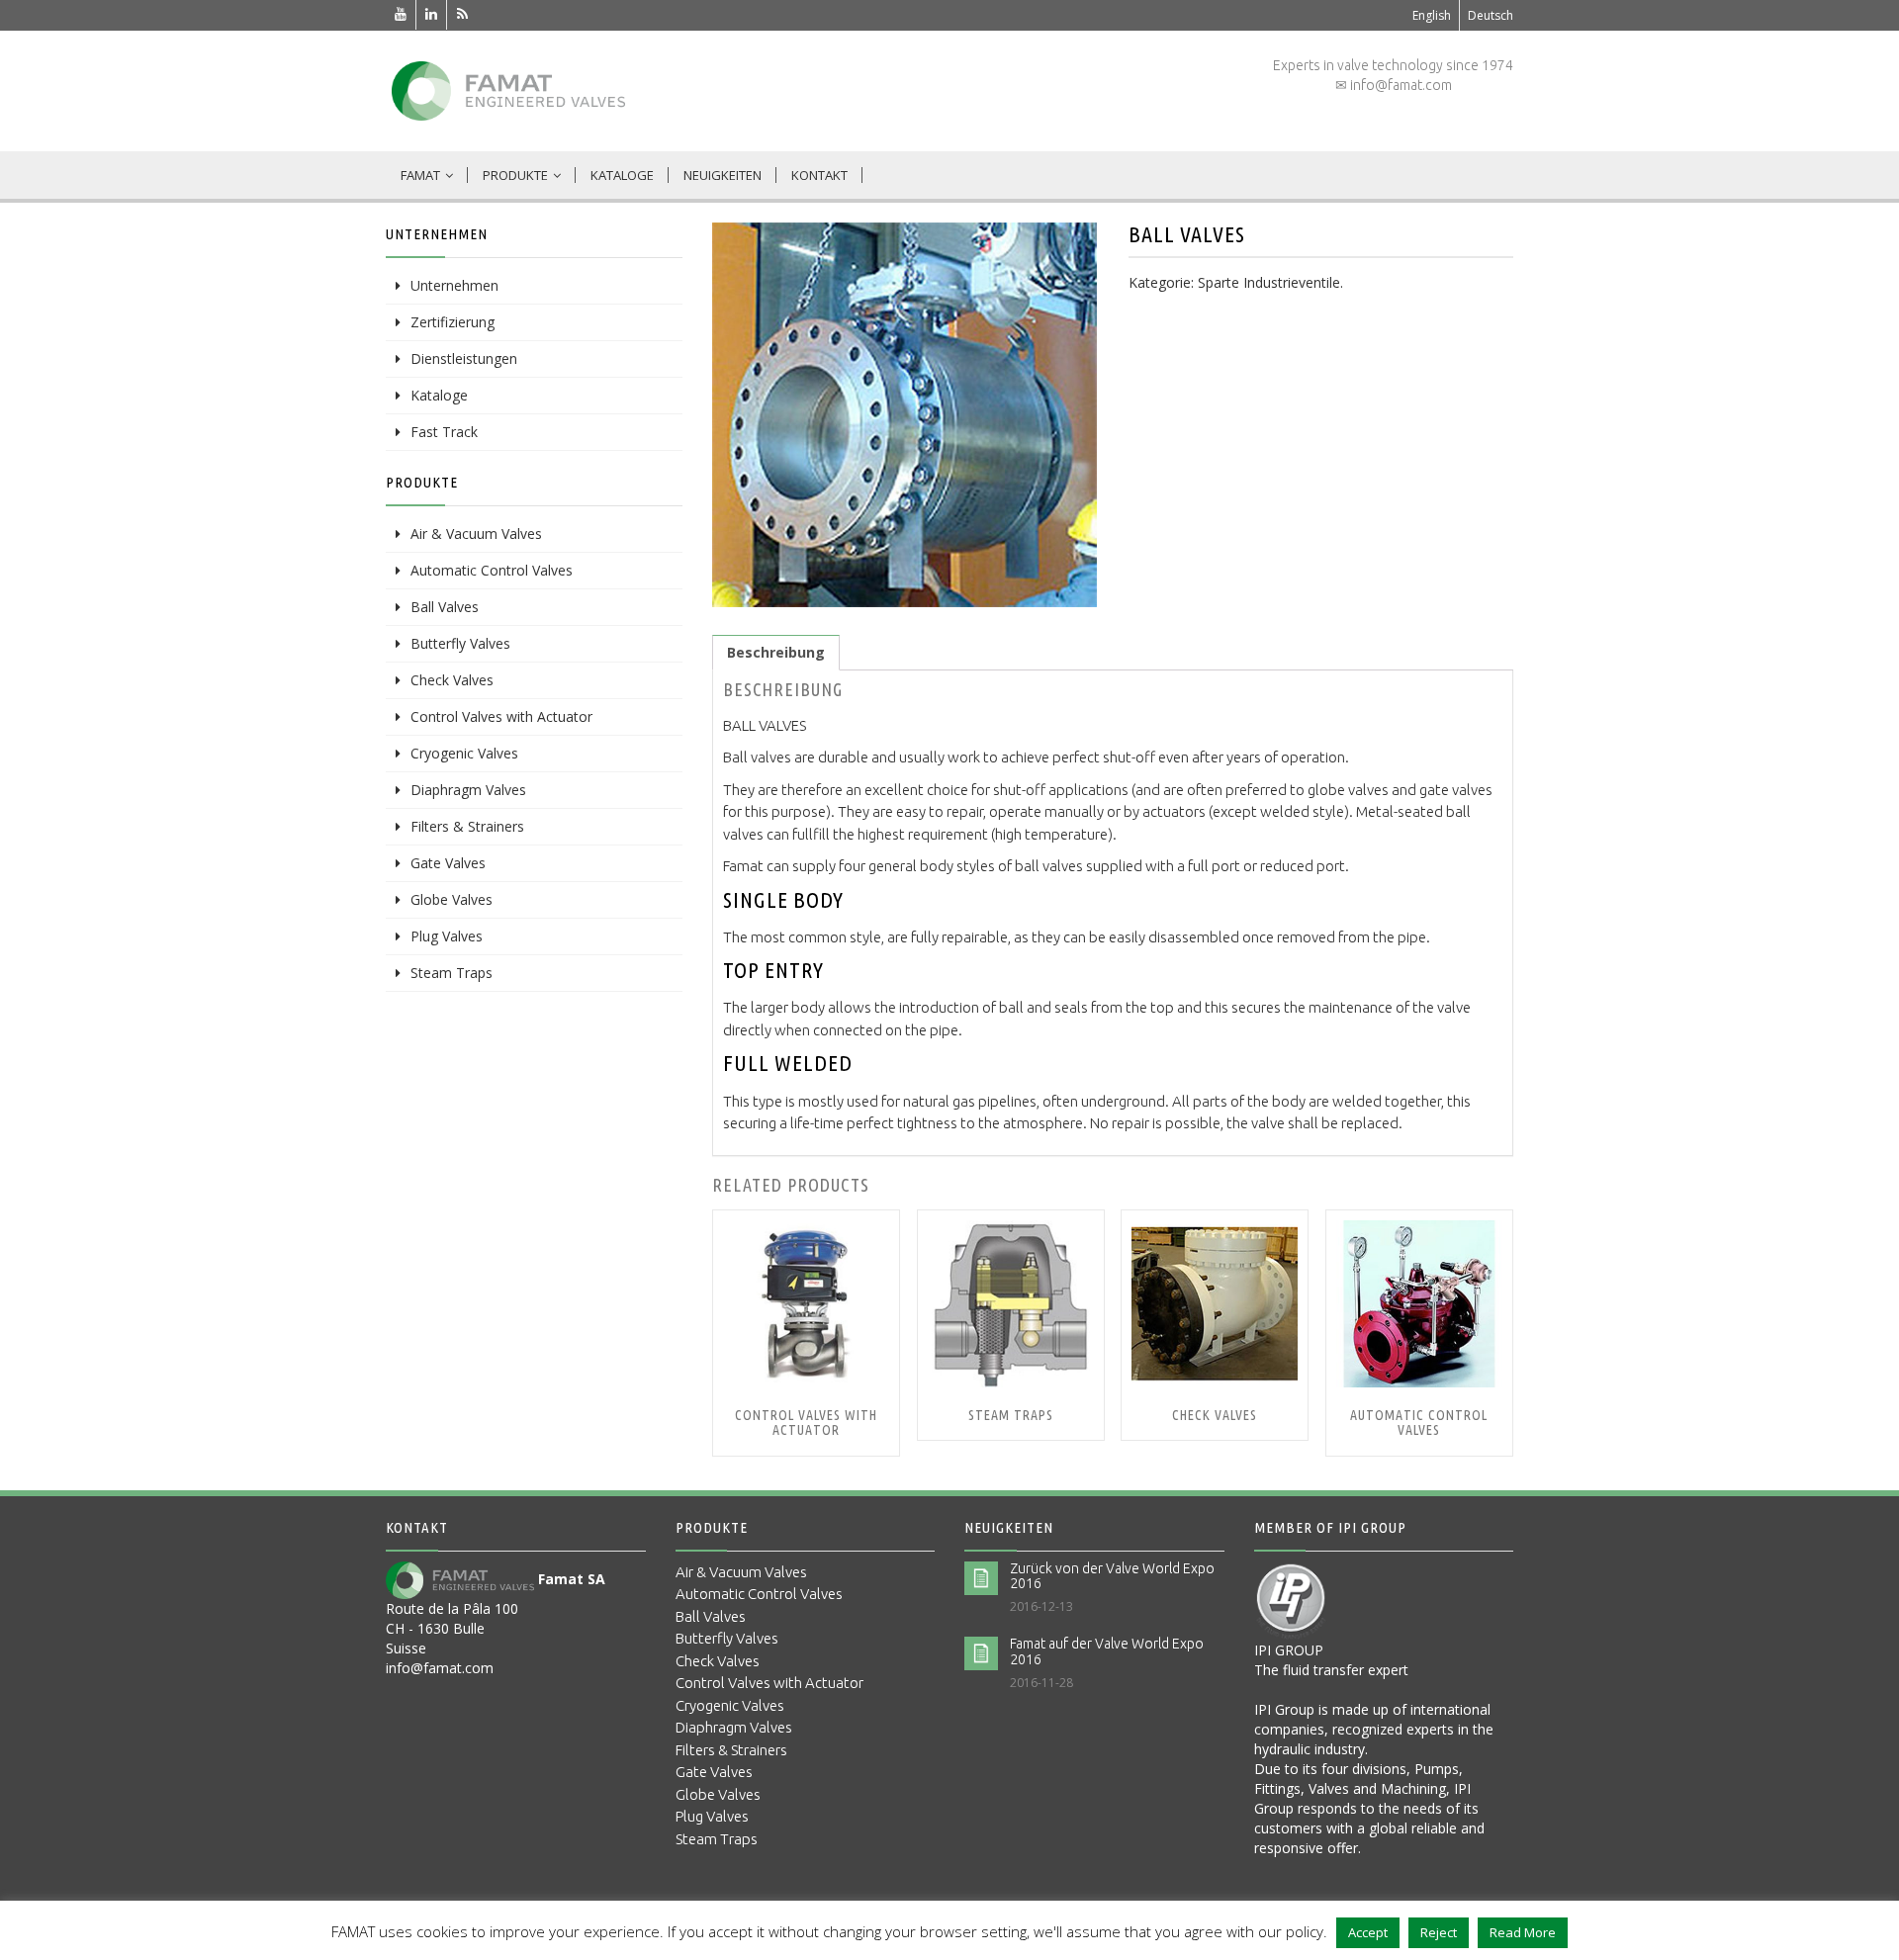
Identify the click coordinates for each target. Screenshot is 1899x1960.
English (1432, 15)
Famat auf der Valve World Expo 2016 (1107, 1651)
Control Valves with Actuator (501, 716)
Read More (1523, 1932)
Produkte (515, 175)
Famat (420, 175)
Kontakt (819, 175)
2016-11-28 (1041, 1683)
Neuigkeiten (723, 175)
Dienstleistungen (464, 358)
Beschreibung (776, 652)
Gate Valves (448, 863)
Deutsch (1491, 15)
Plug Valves (447, 936)
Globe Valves (452, 899)
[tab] (776, 653)
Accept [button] (1368, 1932)
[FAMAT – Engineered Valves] (508, 91)
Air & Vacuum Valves (476, 534)
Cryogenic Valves (464, 753)
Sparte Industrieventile (1269, 282)
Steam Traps (452, 973)
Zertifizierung (452, 322)
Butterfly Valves (460, 643)
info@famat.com (440, 1668)
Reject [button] (1439, 1932)
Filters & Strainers (467, 826)
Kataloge (622, 175)
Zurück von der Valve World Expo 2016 (1112, 1576)
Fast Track (444, 432)
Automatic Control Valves (492, 570)
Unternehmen (454, 285)
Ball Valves (445, 607)
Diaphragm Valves (468, 790)
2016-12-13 (1041, 1606)
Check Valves (452, 680)
